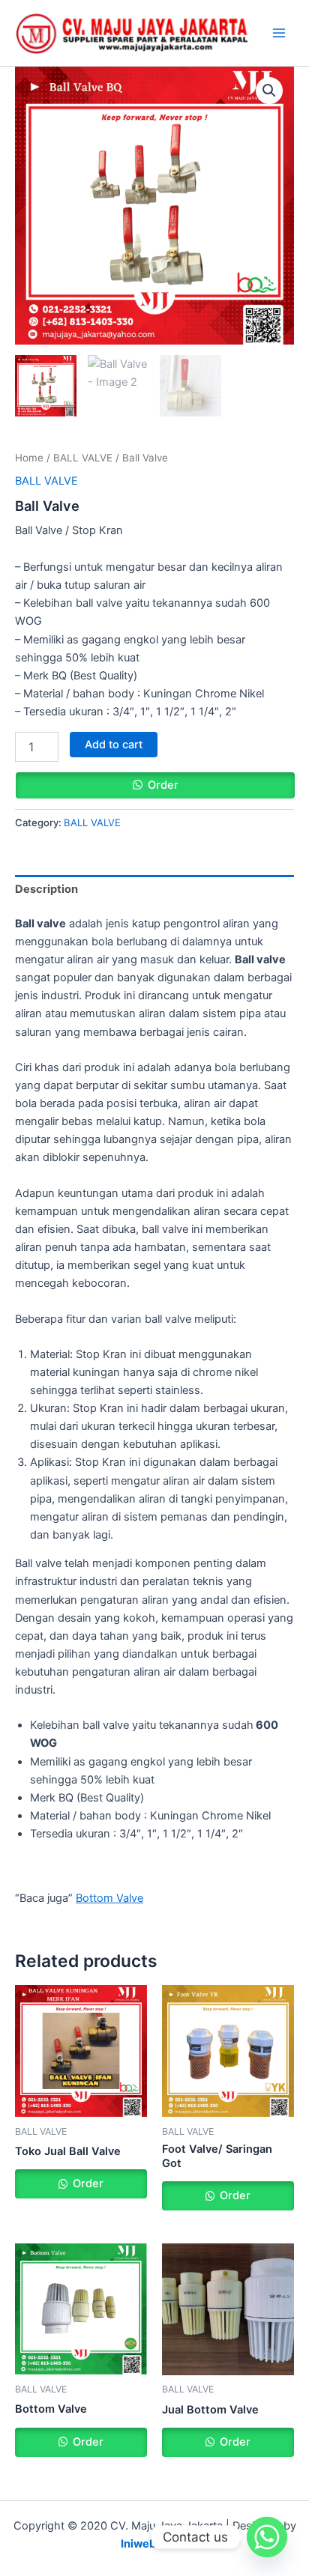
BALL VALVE (83, 458)
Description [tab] (46, 889)
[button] (269, 91)
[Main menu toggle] (279, 33)
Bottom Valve (109, 1898)
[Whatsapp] (267, 2537)
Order (163, 785)
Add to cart (114, 745)
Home (29, 458)
